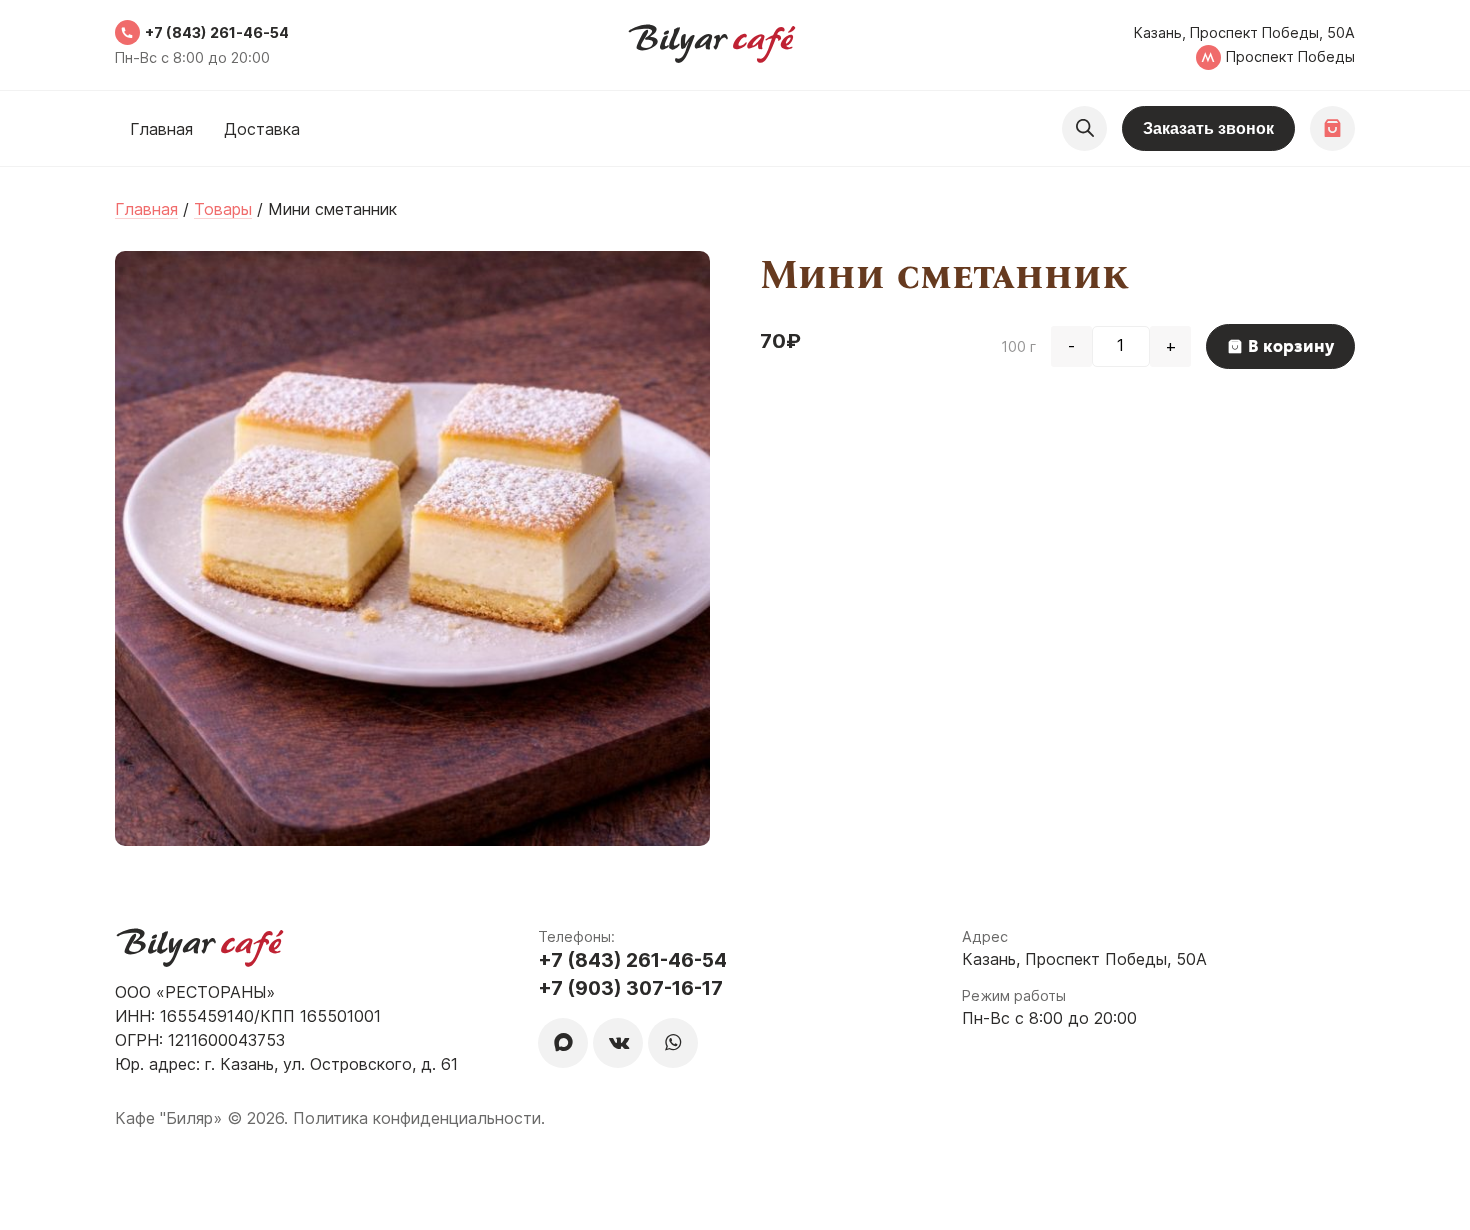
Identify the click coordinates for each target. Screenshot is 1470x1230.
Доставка (262, 129)
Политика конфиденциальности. (419, 1118)
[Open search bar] (1084, 128)
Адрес (985, 936)
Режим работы (1014, 995)
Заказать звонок (1208, 128)
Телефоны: (576, 936)
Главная (161, 129)
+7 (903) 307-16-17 (630, 988)
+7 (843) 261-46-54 (217, 32)
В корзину (1291, 346)
